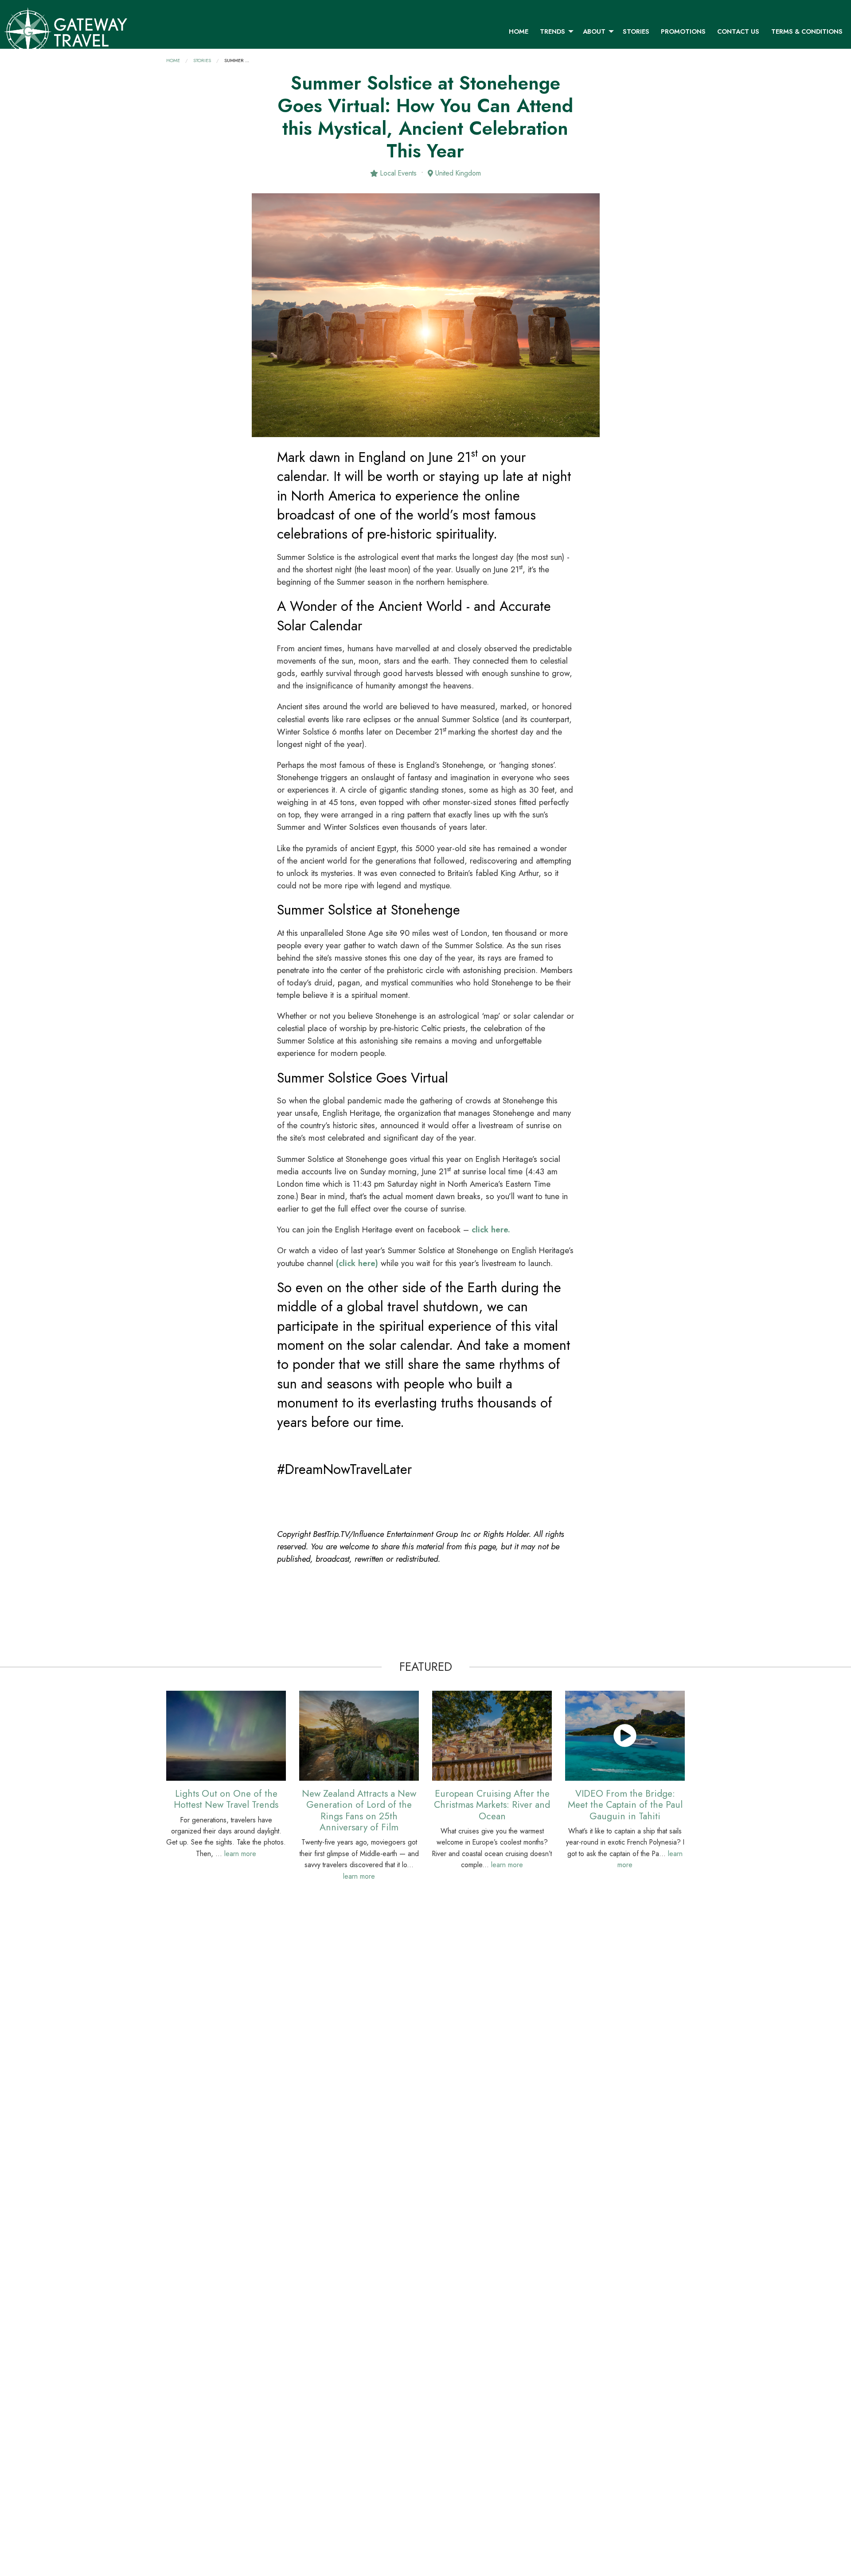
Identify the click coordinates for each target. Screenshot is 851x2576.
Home (519, 31)
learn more (240, 1854)
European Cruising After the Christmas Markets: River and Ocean (492, 1805)
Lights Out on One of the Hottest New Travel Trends (226, 1799)
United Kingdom (457, 173)
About (594, 31)
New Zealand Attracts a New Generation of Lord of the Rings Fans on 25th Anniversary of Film (359, 1810)
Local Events (397, 173)
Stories (636, 31)
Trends (552, 31)
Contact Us (738, 31)
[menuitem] (519, 31)
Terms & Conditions (807, 31)
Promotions (683, 31)
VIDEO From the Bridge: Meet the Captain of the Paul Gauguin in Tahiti (625, 1805)
